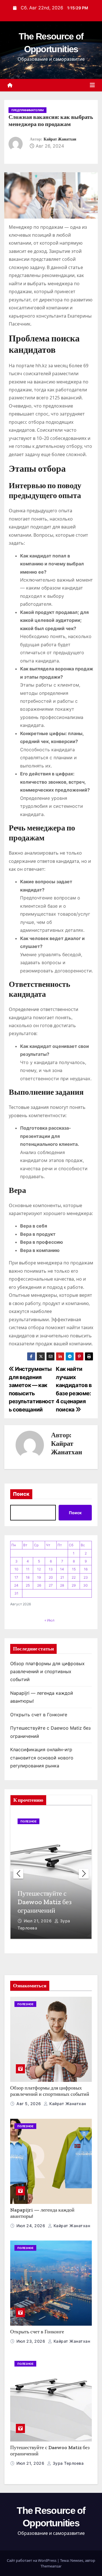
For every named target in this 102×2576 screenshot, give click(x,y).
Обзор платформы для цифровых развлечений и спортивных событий (47, 1672)
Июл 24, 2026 (31, 2226)
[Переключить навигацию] (92, 85)
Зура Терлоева (67, 2463)
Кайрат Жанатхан (60, 139)
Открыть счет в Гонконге (39, 1715)
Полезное (28, 1821)
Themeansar (51, 2566)
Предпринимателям (27, 110)
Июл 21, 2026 (38, 1921)
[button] (84, 1874)
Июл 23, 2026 (31, 2341)
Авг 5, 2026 (29, 2104)
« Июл (49, 1620)
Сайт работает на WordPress (32, 2560)
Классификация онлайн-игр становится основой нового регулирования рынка (42, 1758)
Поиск (21, 1494)
